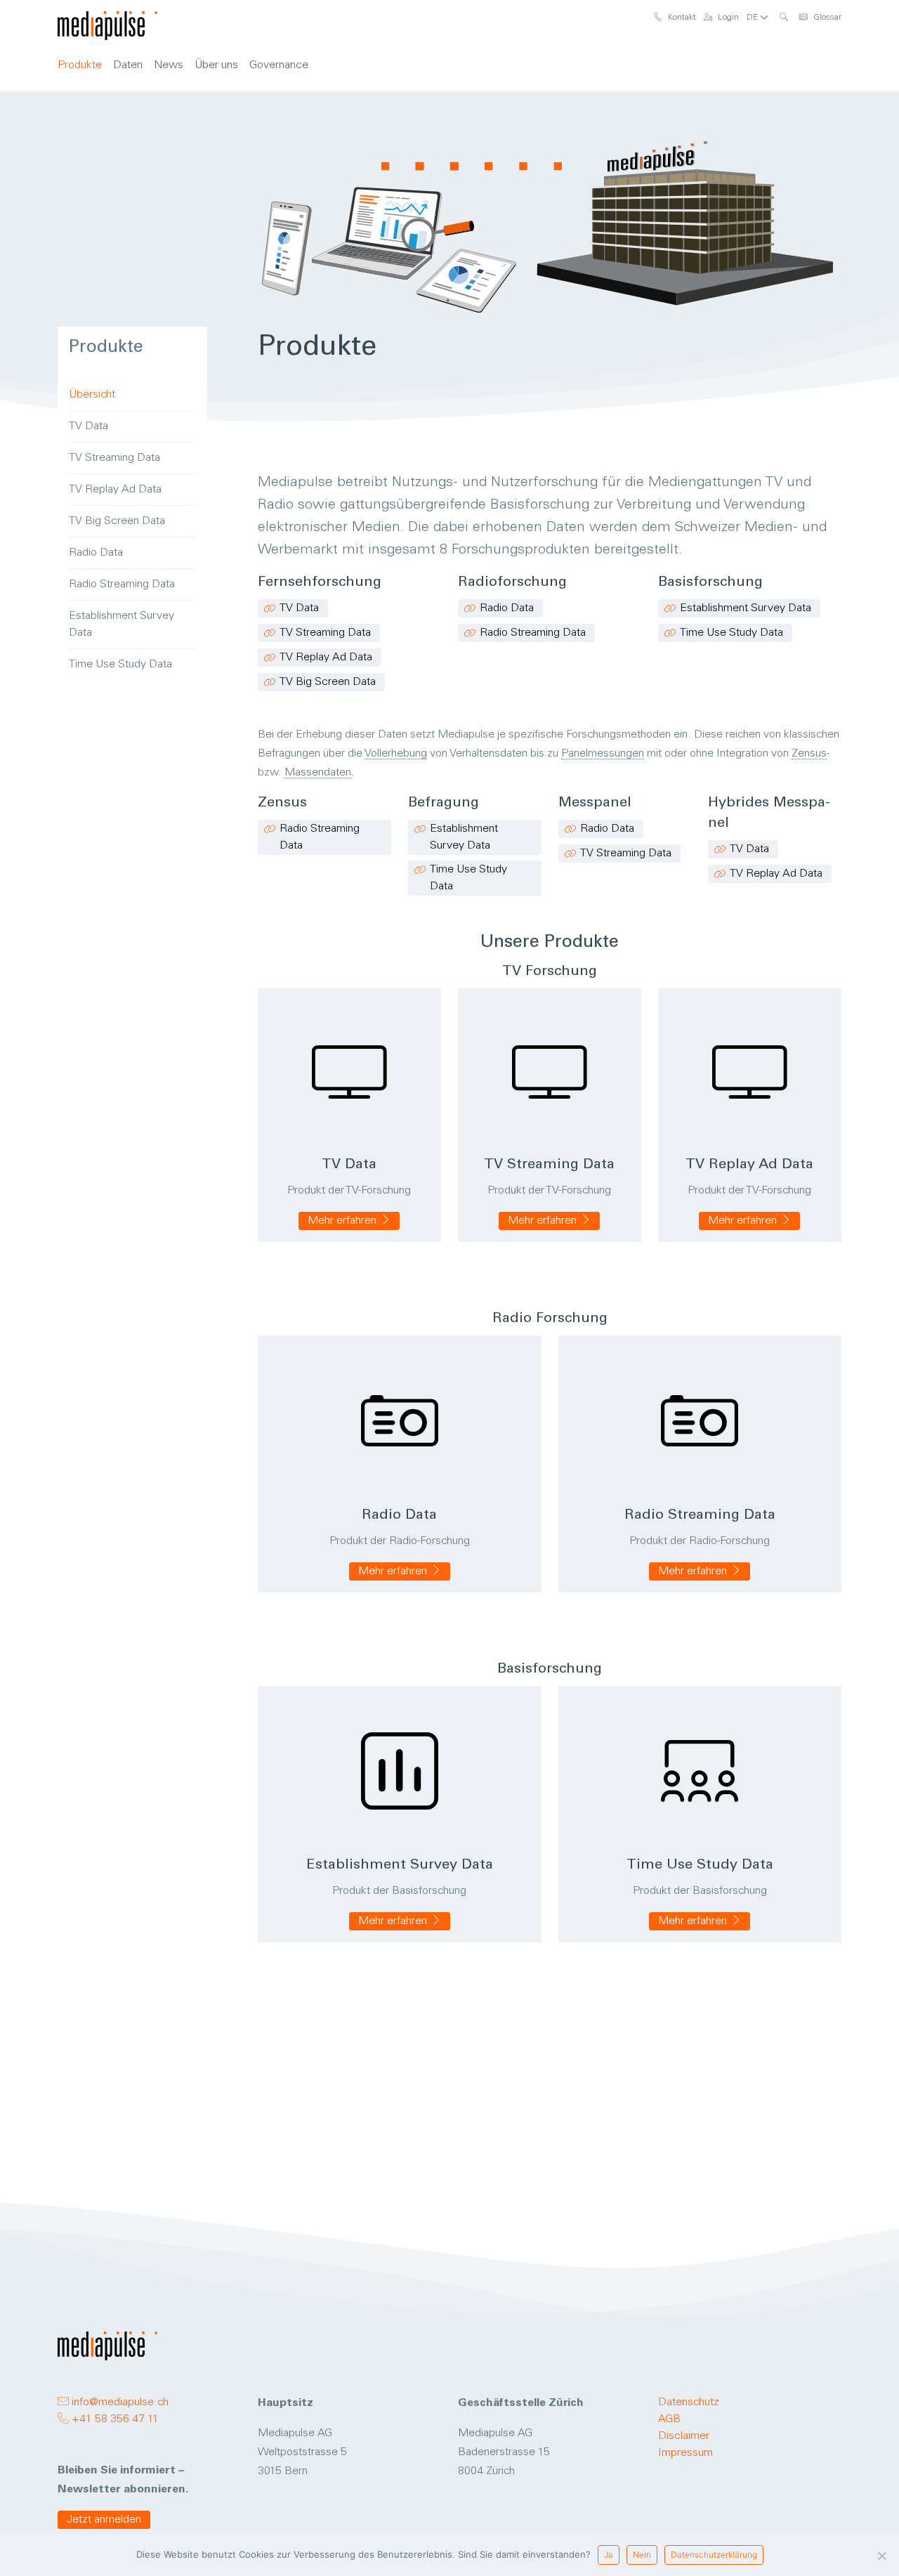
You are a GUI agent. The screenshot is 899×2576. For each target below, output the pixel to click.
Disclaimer (684, 2436)
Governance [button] (279, 65)
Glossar (826, 18)
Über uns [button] (216, 65)
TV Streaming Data (325, 633)
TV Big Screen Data (328, 682)
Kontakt (681, 18)
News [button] (169, 65)
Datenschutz (689, 2402)
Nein (642, 2555)
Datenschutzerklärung (714, 2555)
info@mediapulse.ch (119, 2402)
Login (727, 18)
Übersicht (92, 395)
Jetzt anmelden (104, 2520)
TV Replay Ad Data (326, 658)
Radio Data (507, 608)
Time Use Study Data (731, 633)
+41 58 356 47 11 (114, 2419)
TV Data (299, 608)
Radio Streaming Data (533, 633)
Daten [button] (128, 65)
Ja (609, 2555)
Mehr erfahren (343, 1221)
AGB (669, 2419)
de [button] (753, 18)
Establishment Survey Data (746, 608)
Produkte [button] (80, 65)
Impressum (685, 2453)
